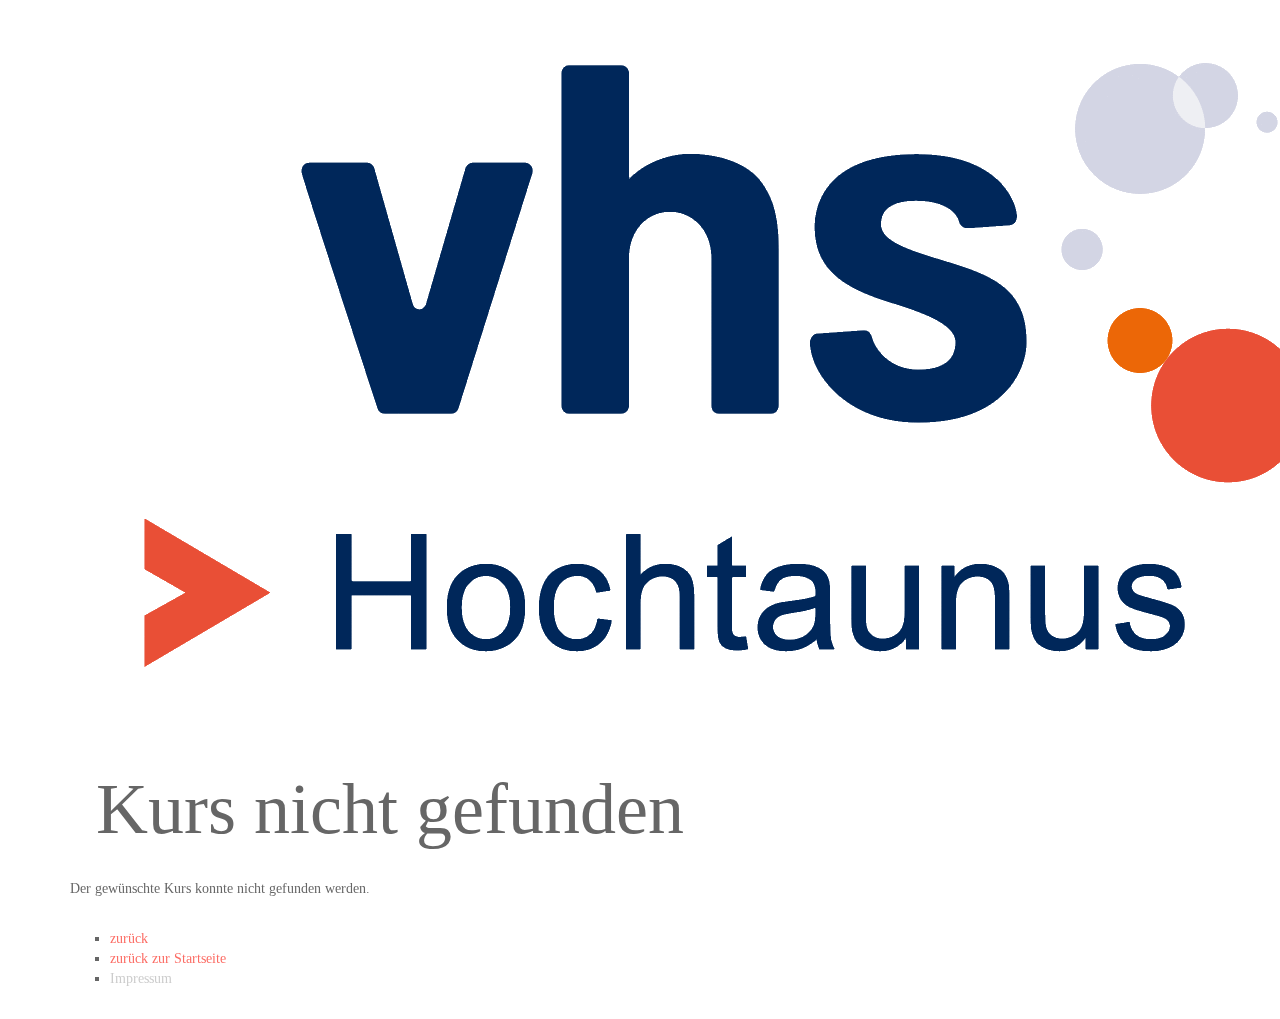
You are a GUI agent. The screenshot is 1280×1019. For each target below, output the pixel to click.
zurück (129, 938)
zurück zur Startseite (168, 958)
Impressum (141, 978)
